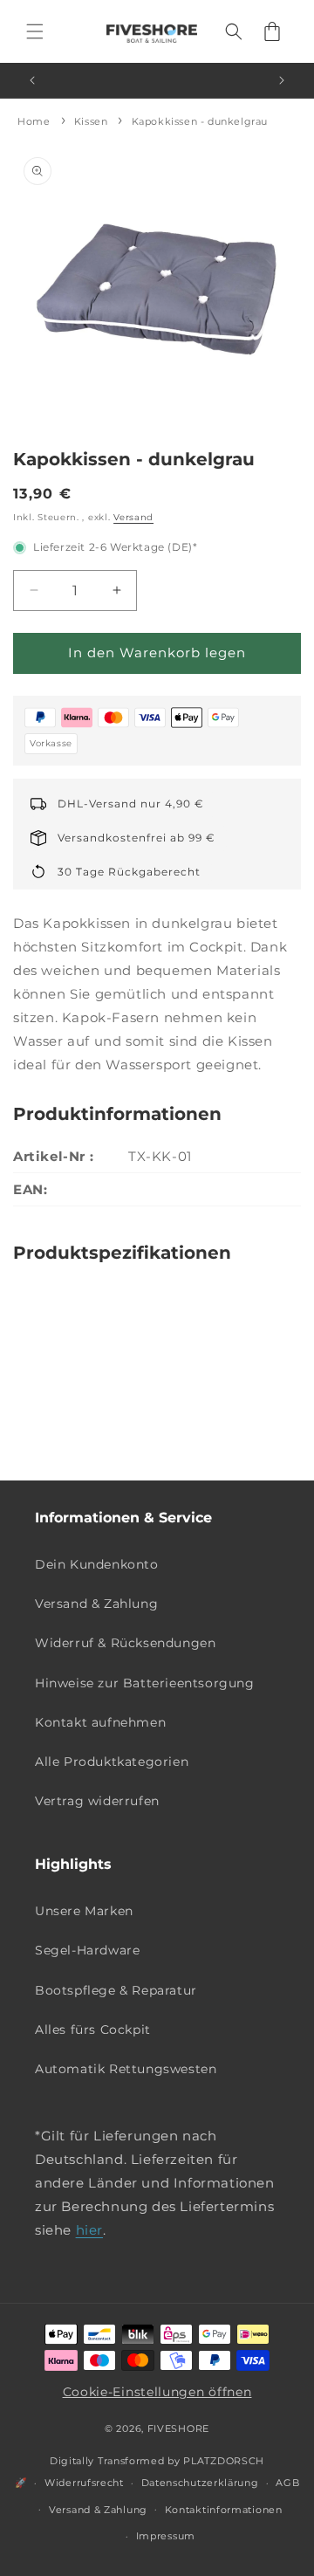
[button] (35, 31)
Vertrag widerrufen (97, 1801)
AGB (287, 2483)
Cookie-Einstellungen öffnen (157, 2392)
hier (89, 2230)
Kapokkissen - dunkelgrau (200, 121)
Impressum (166, 2536)
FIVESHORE (178, 2428)
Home (34, 121)
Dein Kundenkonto (97, 1564)
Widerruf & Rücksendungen (125, 1643)
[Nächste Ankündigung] (282, 80)
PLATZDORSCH (224, 2461)
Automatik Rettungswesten (126, 2069)
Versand (133, 517)
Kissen (91, 121)
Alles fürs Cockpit (93, 2030)
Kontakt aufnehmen (100, 1722)
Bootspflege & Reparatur (116, 1990)
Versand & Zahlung (96, 1604)
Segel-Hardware (87, 1950)
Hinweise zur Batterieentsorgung (145, 1683)
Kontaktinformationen (224, 2510)
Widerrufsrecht (84, 2483)
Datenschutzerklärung (200, 2483)
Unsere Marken (84, 1911)
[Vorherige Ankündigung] (32, 80)
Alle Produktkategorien (112, 1762)
